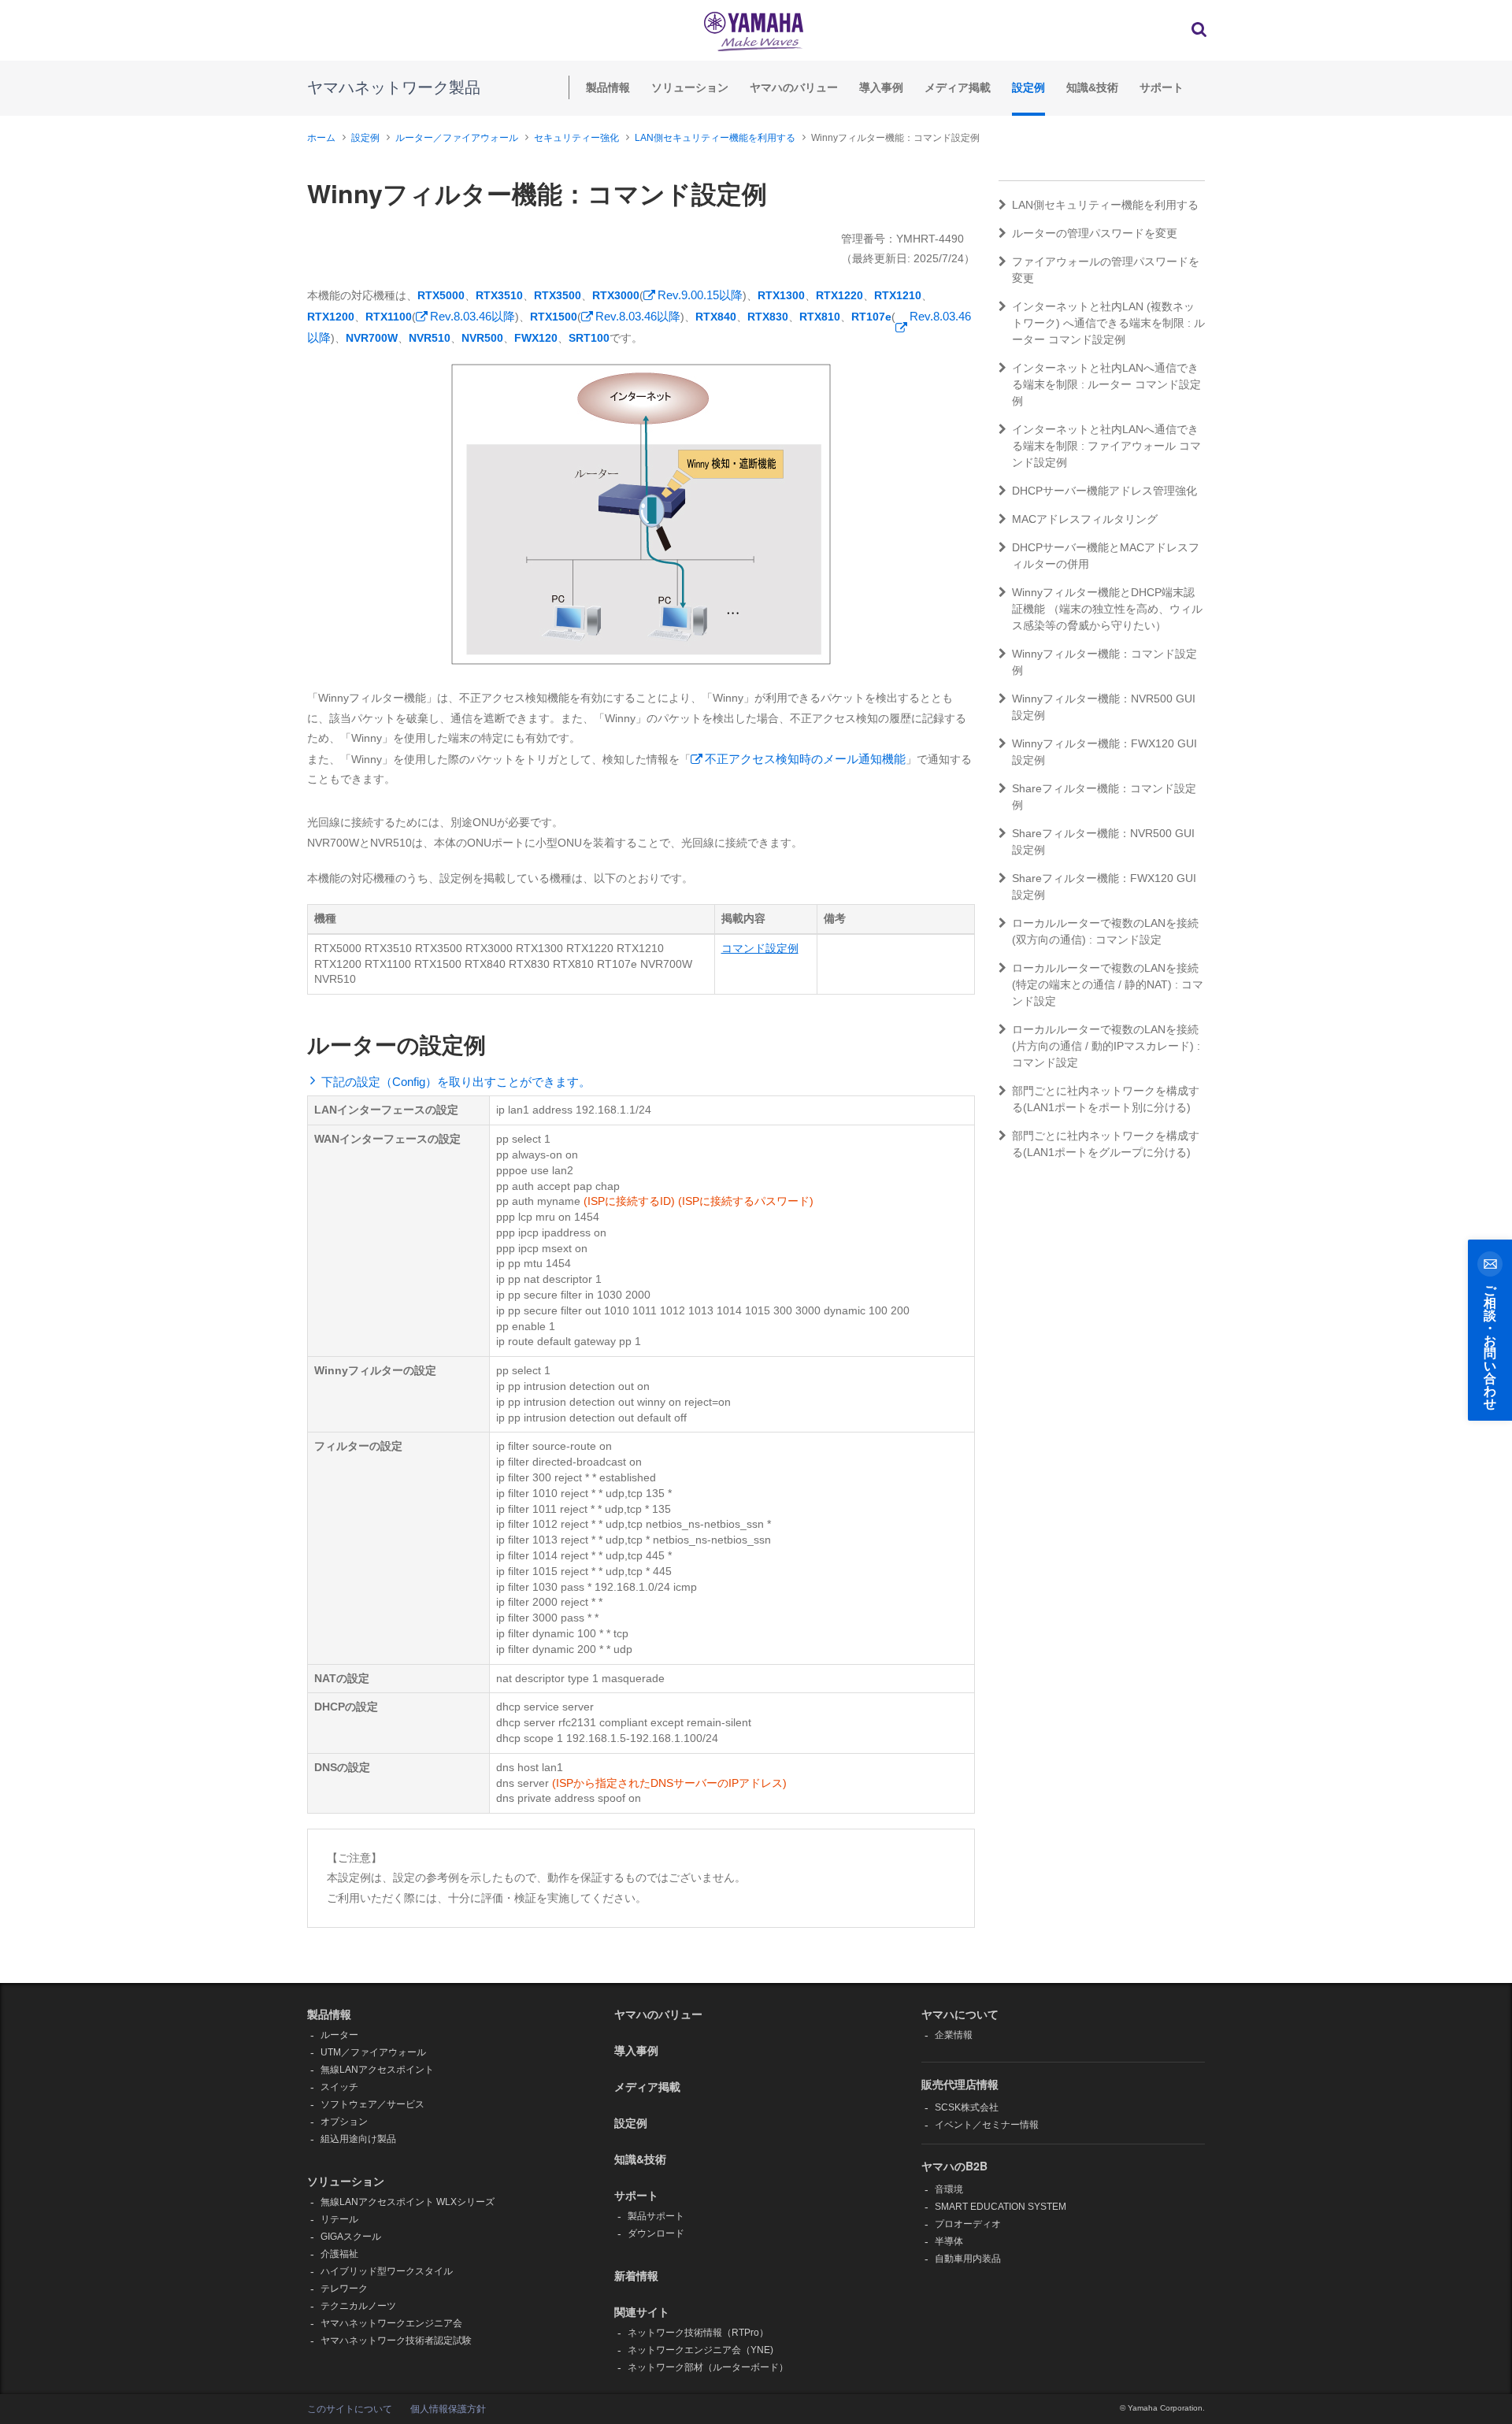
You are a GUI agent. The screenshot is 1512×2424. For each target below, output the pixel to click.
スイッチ (339, 2087)
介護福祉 (339, 2254)
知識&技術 (1092, 87)
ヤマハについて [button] (960, 2014)
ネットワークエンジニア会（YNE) (700, 2350)
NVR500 (482, 338)
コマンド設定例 (760, 948)
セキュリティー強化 (576, 138)
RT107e (871, 317)
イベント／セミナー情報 (987, 2125)
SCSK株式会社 (967, 2107)
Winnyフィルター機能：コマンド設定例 (1104, 662)
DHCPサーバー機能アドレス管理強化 (1104, 491)
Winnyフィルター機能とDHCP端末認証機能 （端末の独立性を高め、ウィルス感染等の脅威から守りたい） (1107, 609)
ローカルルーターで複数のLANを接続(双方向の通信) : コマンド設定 (1105, 931)
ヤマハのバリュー (794, 87)
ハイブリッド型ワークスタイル (387, 2271)
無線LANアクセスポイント (377, 2070)
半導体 (949, 2241)
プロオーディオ (968, 2224)
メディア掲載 (958, 87)
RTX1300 (781, 295)
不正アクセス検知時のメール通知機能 (805, 759)
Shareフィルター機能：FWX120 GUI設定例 (1104, 886)
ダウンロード (656, 2233)
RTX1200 (331, 317)
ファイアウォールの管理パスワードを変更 (1106, 270)
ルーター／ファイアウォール (457, 138)
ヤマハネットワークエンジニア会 (391, 2323)
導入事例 (881, 87)
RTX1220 (839, 295)
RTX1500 (554, 317)
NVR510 (430, 338)
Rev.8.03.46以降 (472, 316)
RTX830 (768, 317)
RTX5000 (441, 295)
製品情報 (608, 87)
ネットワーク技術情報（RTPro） (698, 2333)
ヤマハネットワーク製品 (394, 87)
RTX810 (820, 317)
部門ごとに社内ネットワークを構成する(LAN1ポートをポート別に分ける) (1106, 1099)
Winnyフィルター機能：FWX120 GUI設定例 (1104, 752)
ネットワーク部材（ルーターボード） (708, 2367)
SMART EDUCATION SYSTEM (1001, 2207)
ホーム (321, 138)
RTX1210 (898, 295)
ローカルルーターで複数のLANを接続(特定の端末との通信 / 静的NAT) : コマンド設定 (1108, 984)
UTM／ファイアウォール (373, 2052)
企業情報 (954, 2035)
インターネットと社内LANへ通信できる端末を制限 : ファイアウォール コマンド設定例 (1106, 446)
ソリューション (690, 87)
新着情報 (636, 2275)
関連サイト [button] (642, 2311)
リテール (339, 2219)
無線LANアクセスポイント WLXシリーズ (408, 2202)
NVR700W (372, 338)
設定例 (1028, 87)
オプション (344, 2122)
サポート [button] (636, 2195)
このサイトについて (350, 2409)
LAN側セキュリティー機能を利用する (715, 138)
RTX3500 (558, 295)
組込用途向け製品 (358, 2139)
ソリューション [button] (346, 2181)
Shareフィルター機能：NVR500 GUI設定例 (1103, 841)
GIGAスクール (351, 2237)
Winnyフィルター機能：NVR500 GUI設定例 (1104, 707)
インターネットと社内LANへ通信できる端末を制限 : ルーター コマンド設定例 (1106, 384)
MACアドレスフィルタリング (1085, 519)
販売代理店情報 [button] (960, 2084)
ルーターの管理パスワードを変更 (1095, 233)
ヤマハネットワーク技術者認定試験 (396, 2341)
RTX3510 (499, 295)
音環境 (949, 2189)
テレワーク (344, 2289)
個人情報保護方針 (448, 2409)
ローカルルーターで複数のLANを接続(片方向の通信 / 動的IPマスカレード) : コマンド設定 (1106, 1046)
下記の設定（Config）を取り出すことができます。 (456, 1082)
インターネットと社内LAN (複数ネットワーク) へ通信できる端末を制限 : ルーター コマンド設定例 (1108, 323)
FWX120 (536, 338)
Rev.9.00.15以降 (700, 295)
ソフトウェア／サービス (372, 2104)
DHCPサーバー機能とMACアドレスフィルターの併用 (1106, 556)
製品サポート (656, 2216)
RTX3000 (616, 295)
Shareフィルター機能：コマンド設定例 (1104, 797)
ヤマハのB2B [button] (954, 2166)
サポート (1162, 87)
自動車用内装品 (968, 2259)
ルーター (339, 2035)
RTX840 (716, 317)
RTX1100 (389, 317)
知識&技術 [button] (640, 2159)
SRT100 (589, 338)
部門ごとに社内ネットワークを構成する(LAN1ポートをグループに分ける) (1106, 1144)
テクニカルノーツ (358, 2306)
